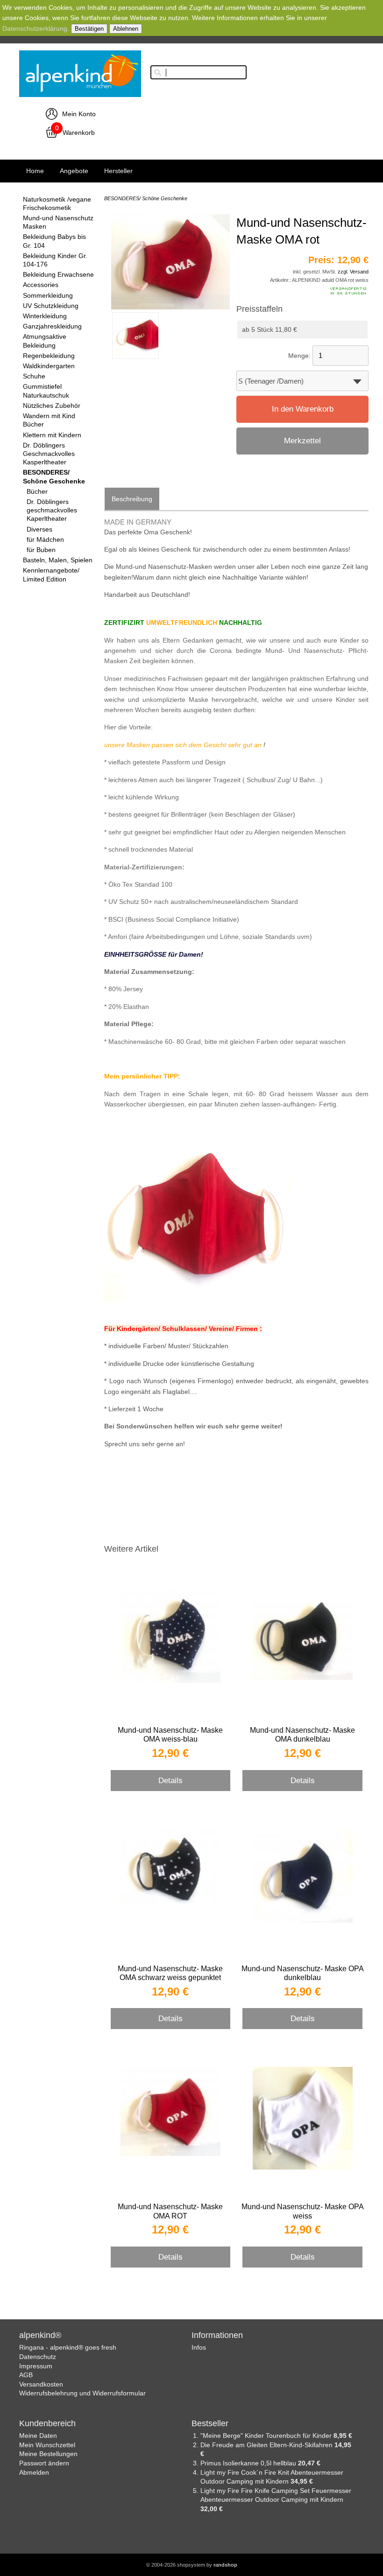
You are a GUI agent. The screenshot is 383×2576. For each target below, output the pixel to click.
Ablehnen (126, 29)
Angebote (74, 171)
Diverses (39, 529)
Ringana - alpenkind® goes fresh (68, 2347)
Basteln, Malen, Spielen (58, 560)
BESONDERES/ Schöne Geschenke (146, 198)
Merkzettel (302, 441)
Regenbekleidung (49, 356)
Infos (199, 2347)
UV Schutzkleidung (51, 306)
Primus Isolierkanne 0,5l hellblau (249, 2463)
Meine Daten (38, 2436)
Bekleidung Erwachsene (58, 274)
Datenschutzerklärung (35, 28)
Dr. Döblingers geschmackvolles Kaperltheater (52, 510)
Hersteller (118, 171)
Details (170, 1780)
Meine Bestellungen (48, 2454)
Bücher (37, 491)
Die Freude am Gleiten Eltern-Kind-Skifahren (267, 2445)
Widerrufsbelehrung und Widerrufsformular (82, 2393)
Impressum (36, 2366)
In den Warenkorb (303, 409)
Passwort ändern (44, 2463)
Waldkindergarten (49, 366)
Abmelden (34, 2472)
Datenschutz (38, 2357)
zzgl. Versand (353, 272)
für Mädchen (45, 539)
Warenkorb (79, 133)
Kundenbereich (47, 2423)
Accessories (41, 285)
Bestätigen (89, 29)
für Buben (41, 550)
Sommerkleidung (48, 295)
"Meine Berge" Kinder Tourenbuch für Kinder (267, 2436)
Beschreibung (132, 499)
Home (35, 171)
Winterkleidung (45, 316)
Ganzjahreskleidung (52, 326)
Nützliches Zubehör (52, 406)
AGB (26, 2375)
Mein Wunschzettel (47, 2445)
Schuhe (34, 376)
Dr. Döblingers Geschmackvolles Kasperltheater (49, 454)
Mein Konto (79, 114)
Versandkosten (41, 2384)
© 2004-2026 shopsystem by (192, 2565)
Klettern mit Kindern (52, 435)
